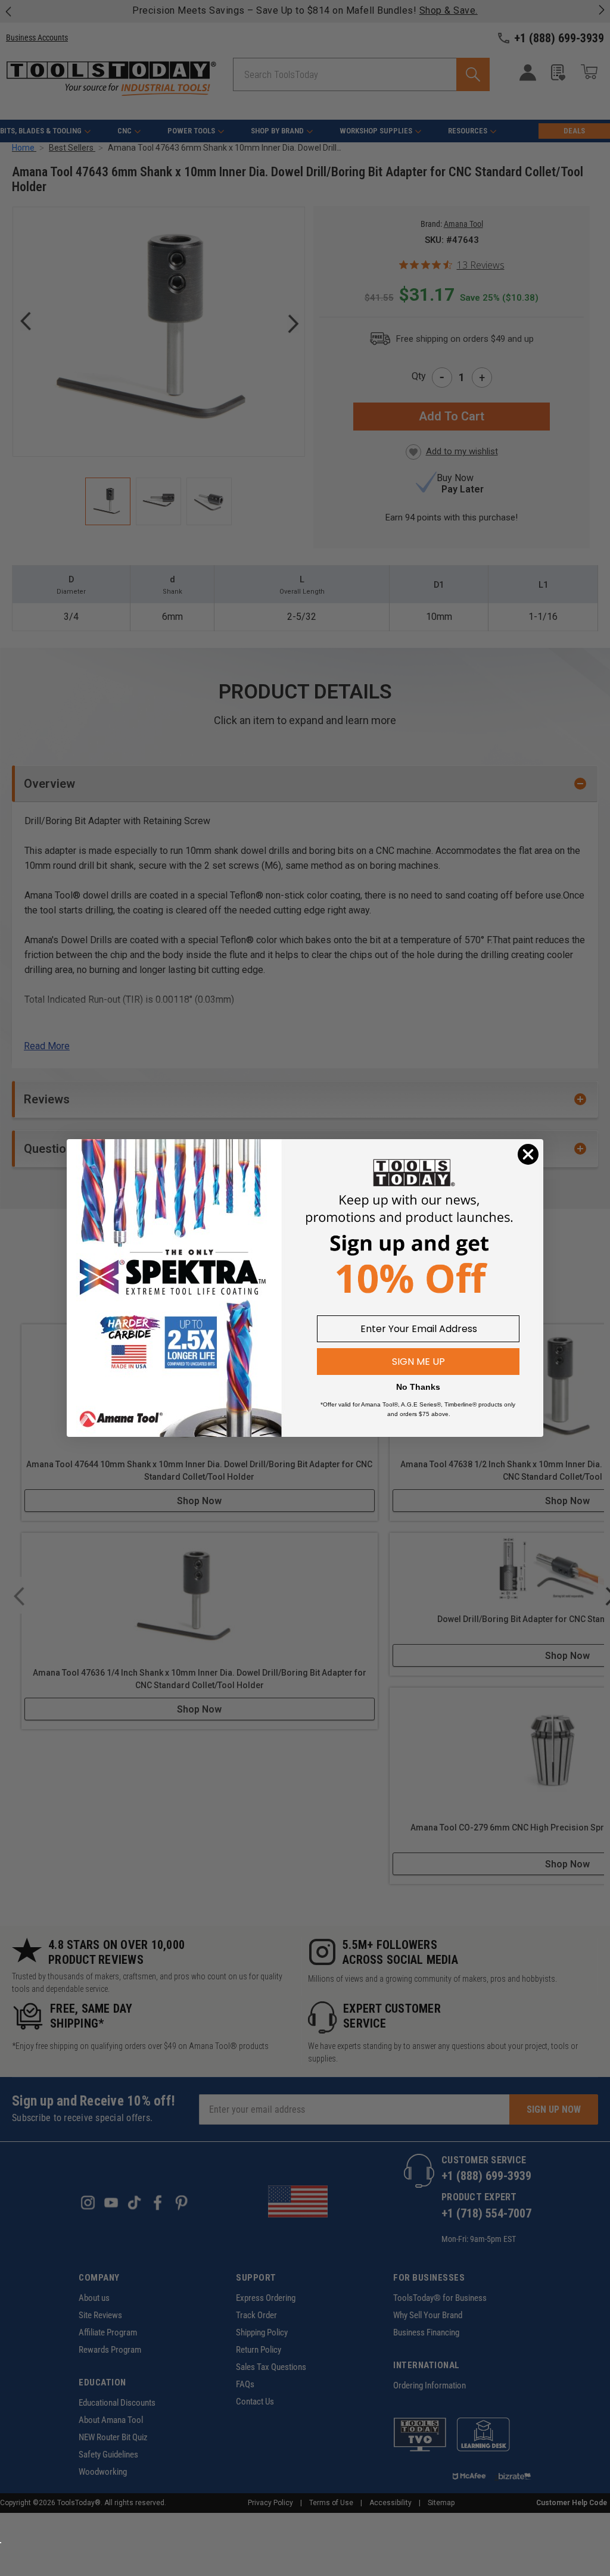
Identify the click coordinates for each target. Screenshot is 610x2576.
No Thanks (418, 1387)
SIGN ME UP (418, 1362)
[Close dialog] (528, 1154)
